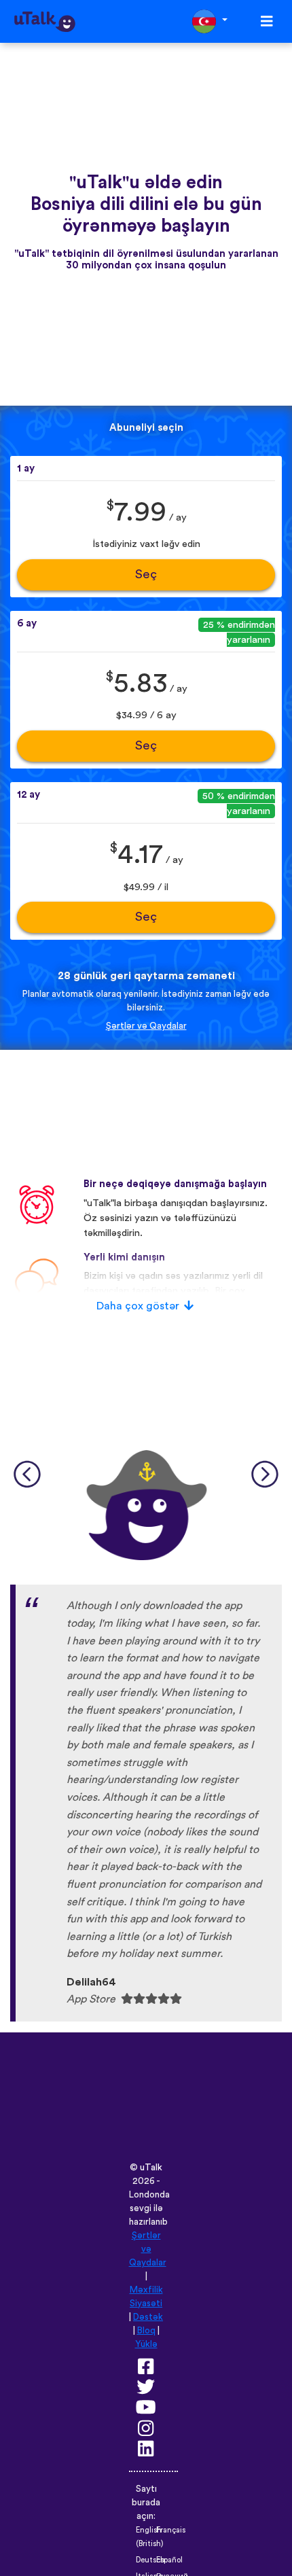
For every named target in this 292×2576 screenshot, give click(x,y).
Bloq (146, 2331)
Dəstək (148, 2317)
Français (171, 2530)
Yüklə (146, 2344)
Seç (146, 575)
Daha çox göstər (138, 1306)
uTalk (151, 2168)
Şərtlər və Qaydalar (146, 1026)
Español (169, 2560)
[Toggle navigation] (267, 21)
